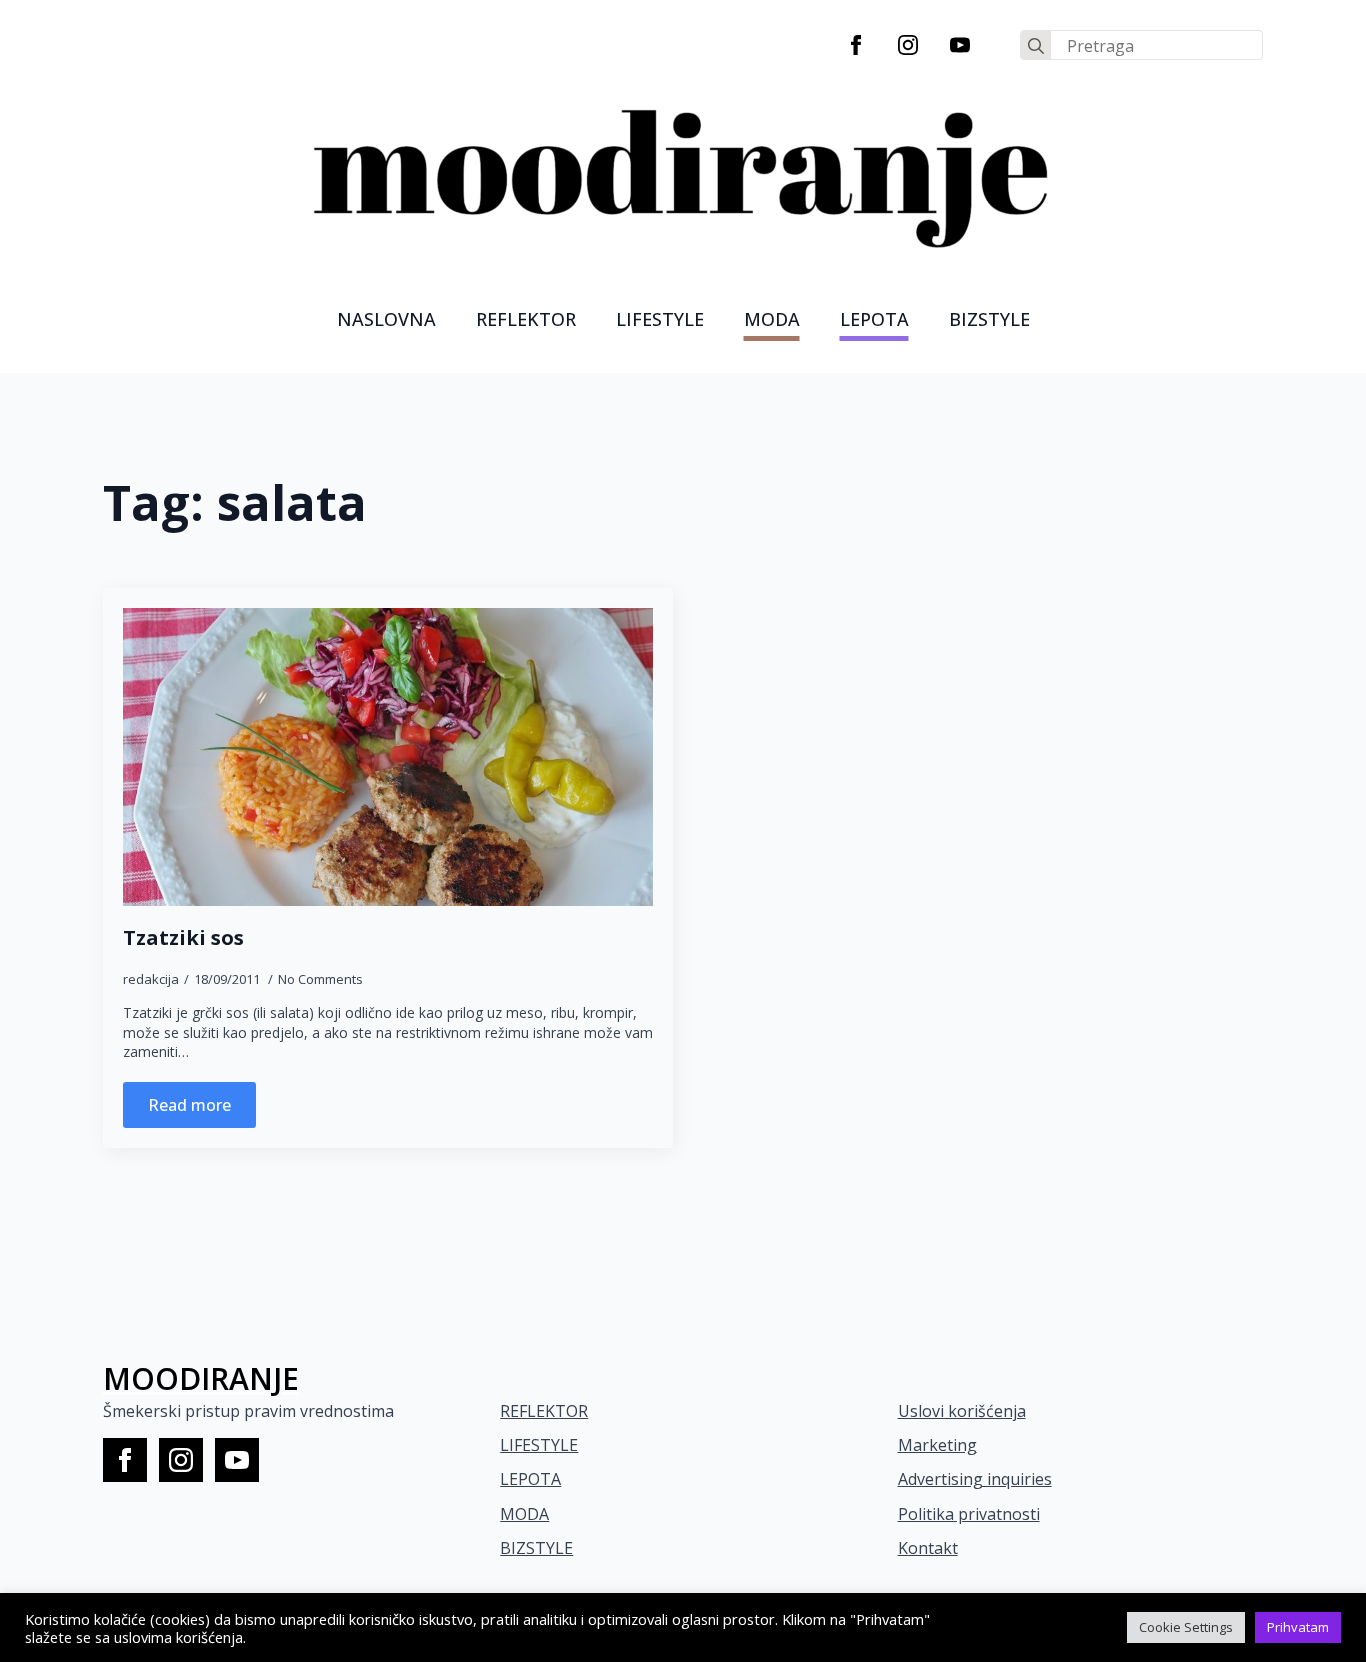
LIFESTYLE (660, 319)
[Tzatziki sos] (388, 757)
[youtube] (960, 45)
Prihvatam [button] (1298, 1627)
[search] (1036, 46)
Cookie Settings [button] (1186, 1627)
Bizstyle (989, 319)
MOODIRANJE (201, 1378)
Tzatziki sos (183, 938)
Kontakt (928, 1548)
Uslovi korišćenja (962, 1411)
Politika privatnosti (969, 1514)
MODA (772, 319)
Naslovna (386, 319)
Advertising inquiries (975, 1479)
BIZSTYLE (536, 1548)
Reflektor (526, 319)
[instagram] (908, 45)
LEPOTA (874, 319)
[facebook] (856, 45)
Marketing (937, 1445)
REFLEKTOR (544, 1411)
